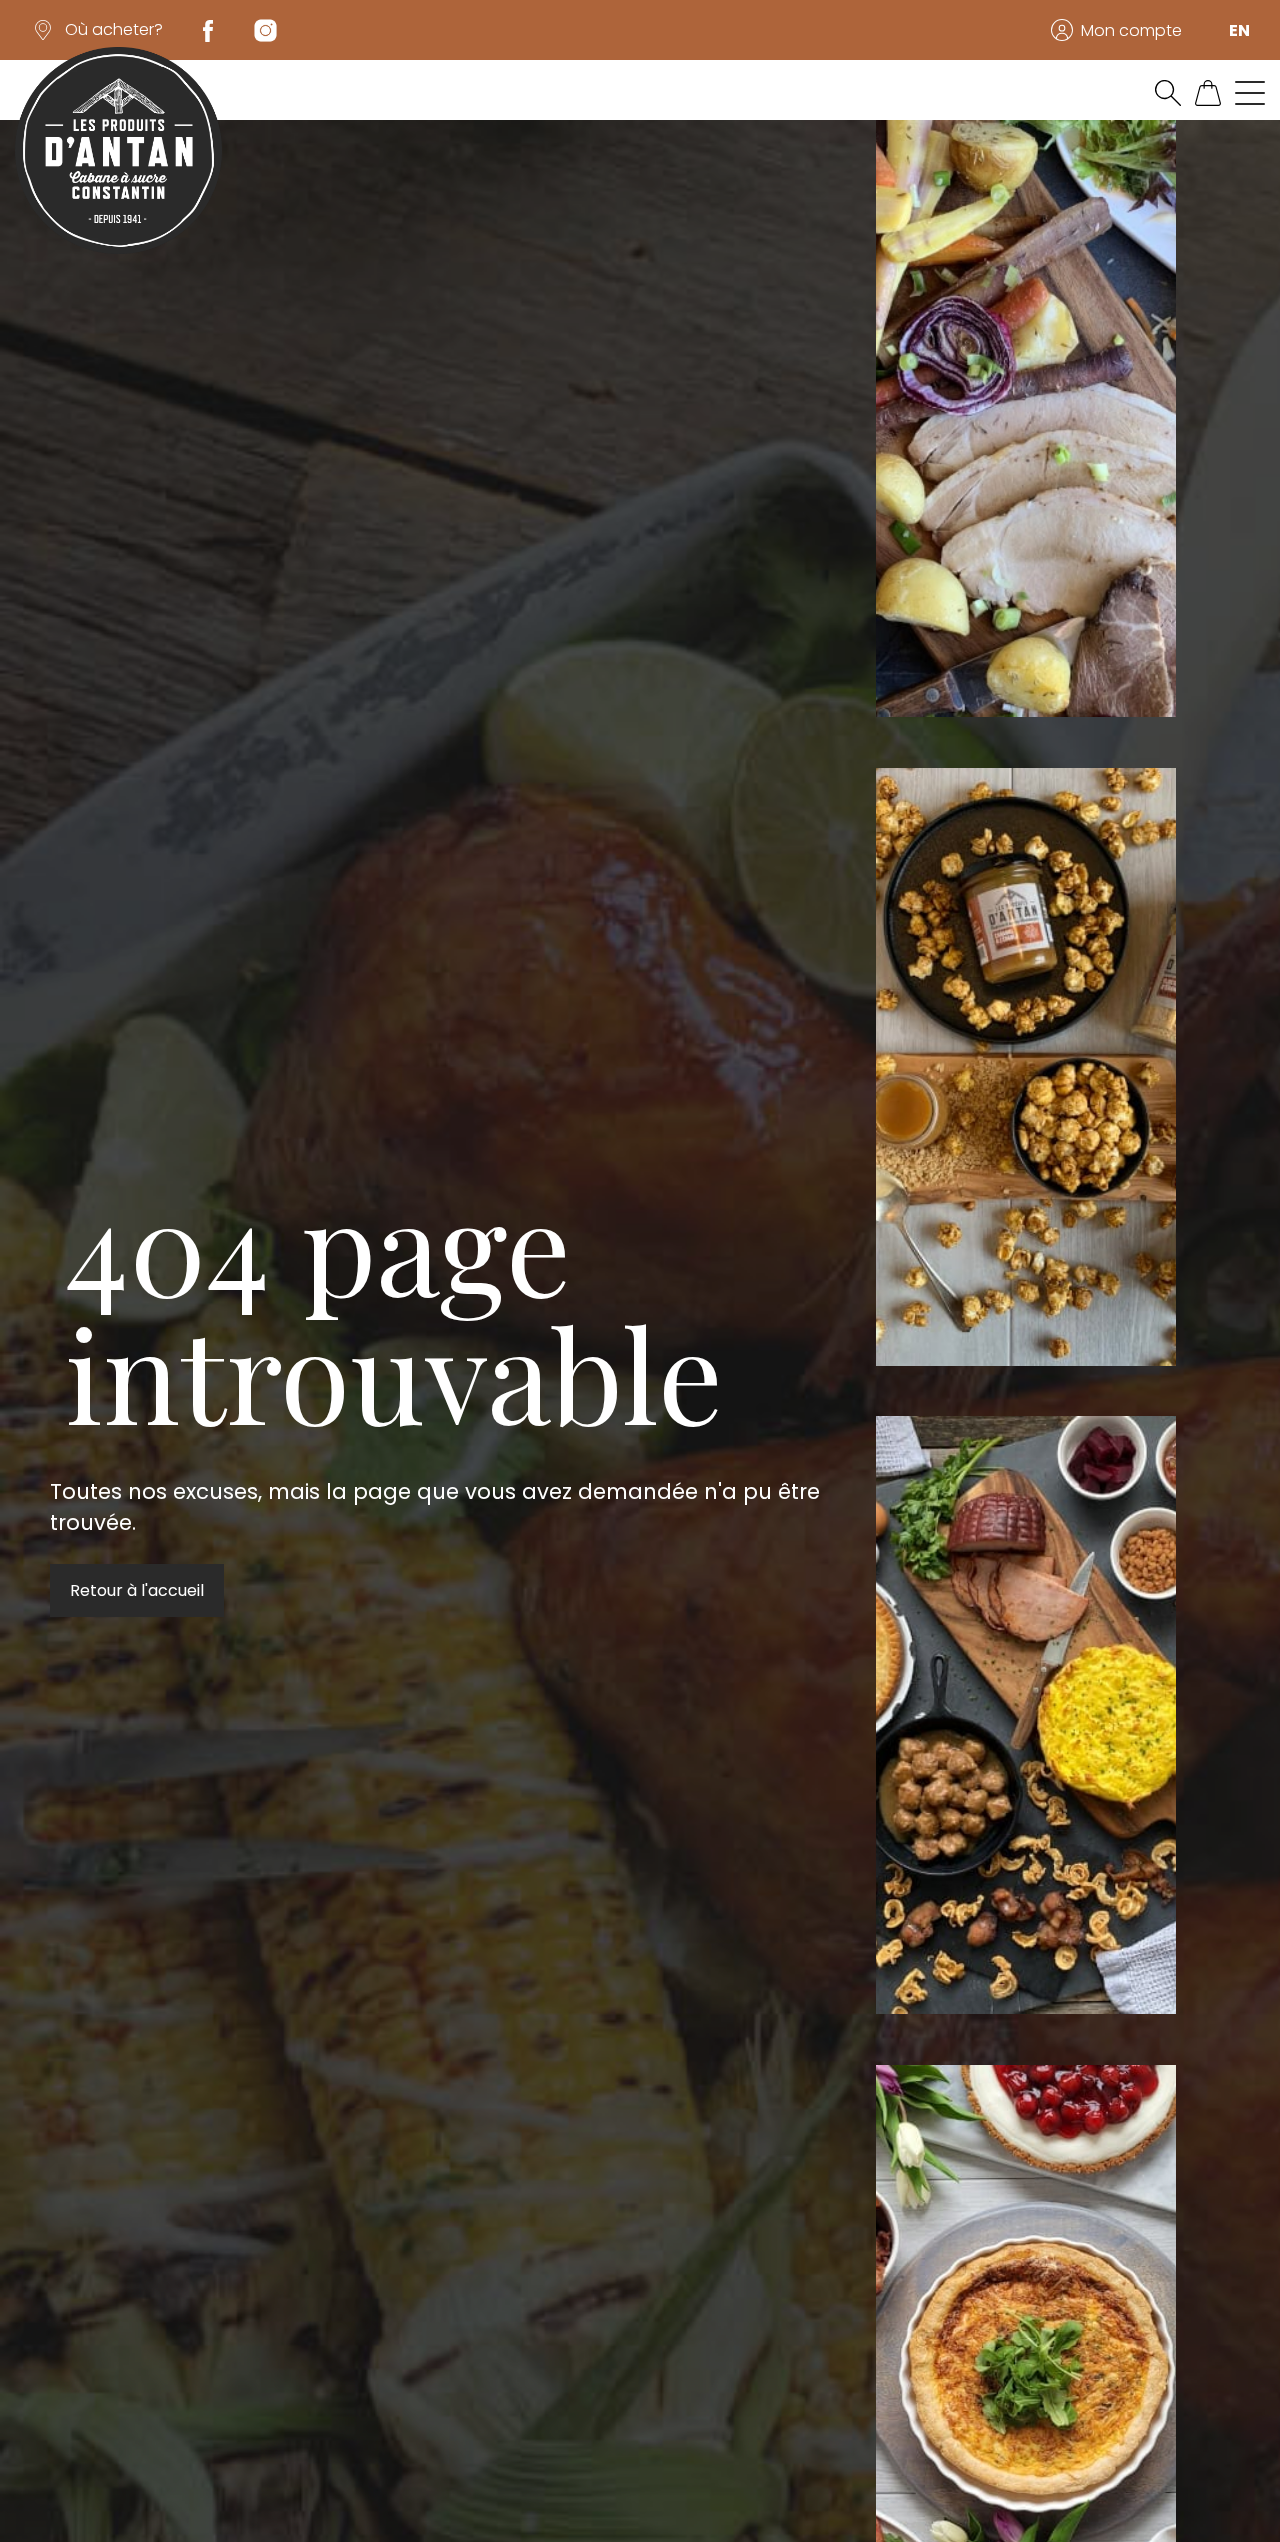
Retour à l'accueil (137, 1590)
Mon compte (1131, 30)
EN (1239, 30)
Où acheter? (114, 29)
